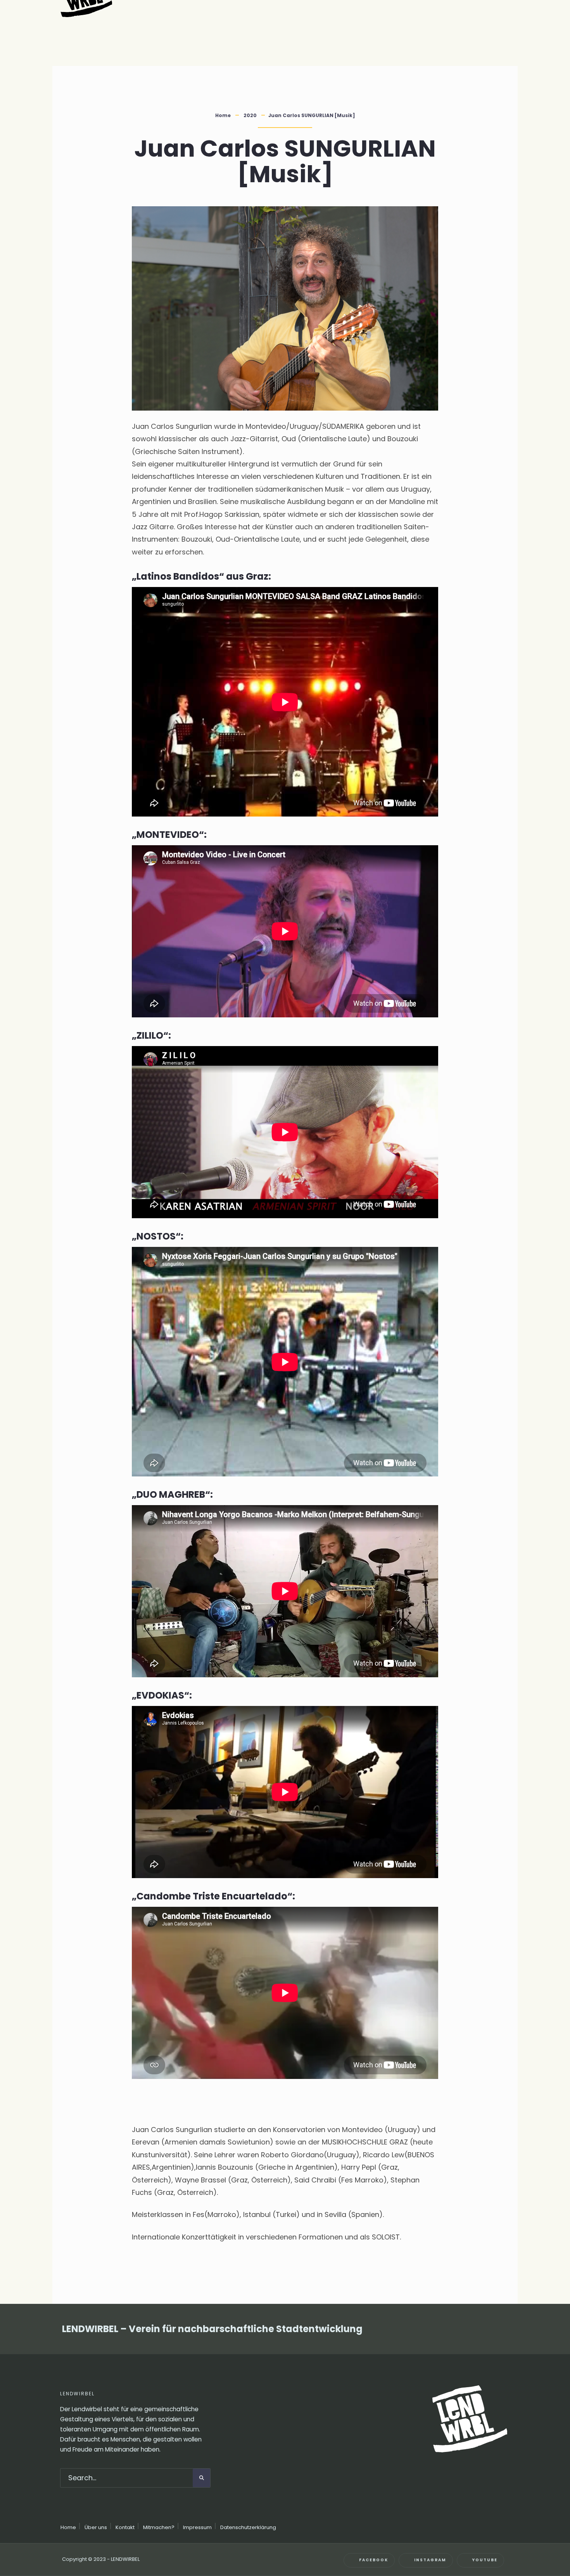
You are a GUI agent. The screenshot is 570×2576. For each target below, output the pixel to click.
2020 (250, 115)
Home (223, 115)
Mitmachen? (159, 2527)
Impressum (197, 2527)
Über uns (96, 2527)
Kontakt (125, 2527)
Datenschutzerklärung (248, 2527)
